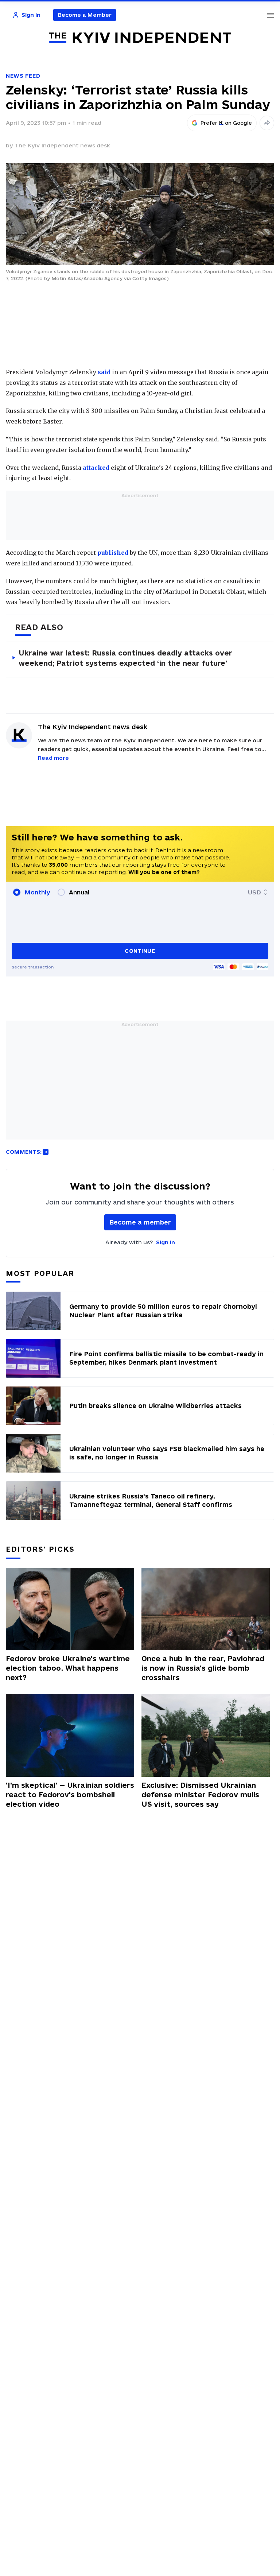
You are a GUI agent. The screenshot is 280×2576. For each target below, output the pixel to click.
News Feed (23, 76)
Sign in (166, 1242)
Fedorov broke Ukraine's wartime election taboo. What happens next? (68, 1668)
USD (254, 892)
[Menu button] (271, 15)
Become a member (140, 1222)
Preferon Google (226, 123)
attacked (96, 468)
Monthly (37, 892)
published (113, 553)
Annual (79, 892)
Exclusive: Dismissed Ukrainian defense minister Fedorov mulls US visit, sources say (200, 1795)
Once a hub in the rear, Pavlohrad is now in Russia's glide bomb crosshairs (203, 1668)
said (104, 372)
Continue (140, 951)
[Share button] (267, 123)
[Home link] (140, 38)
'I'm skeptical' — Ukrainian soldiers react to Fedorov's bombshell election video (70, 1795)
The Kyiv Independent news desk (62, 145)
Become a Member (85, 15)
